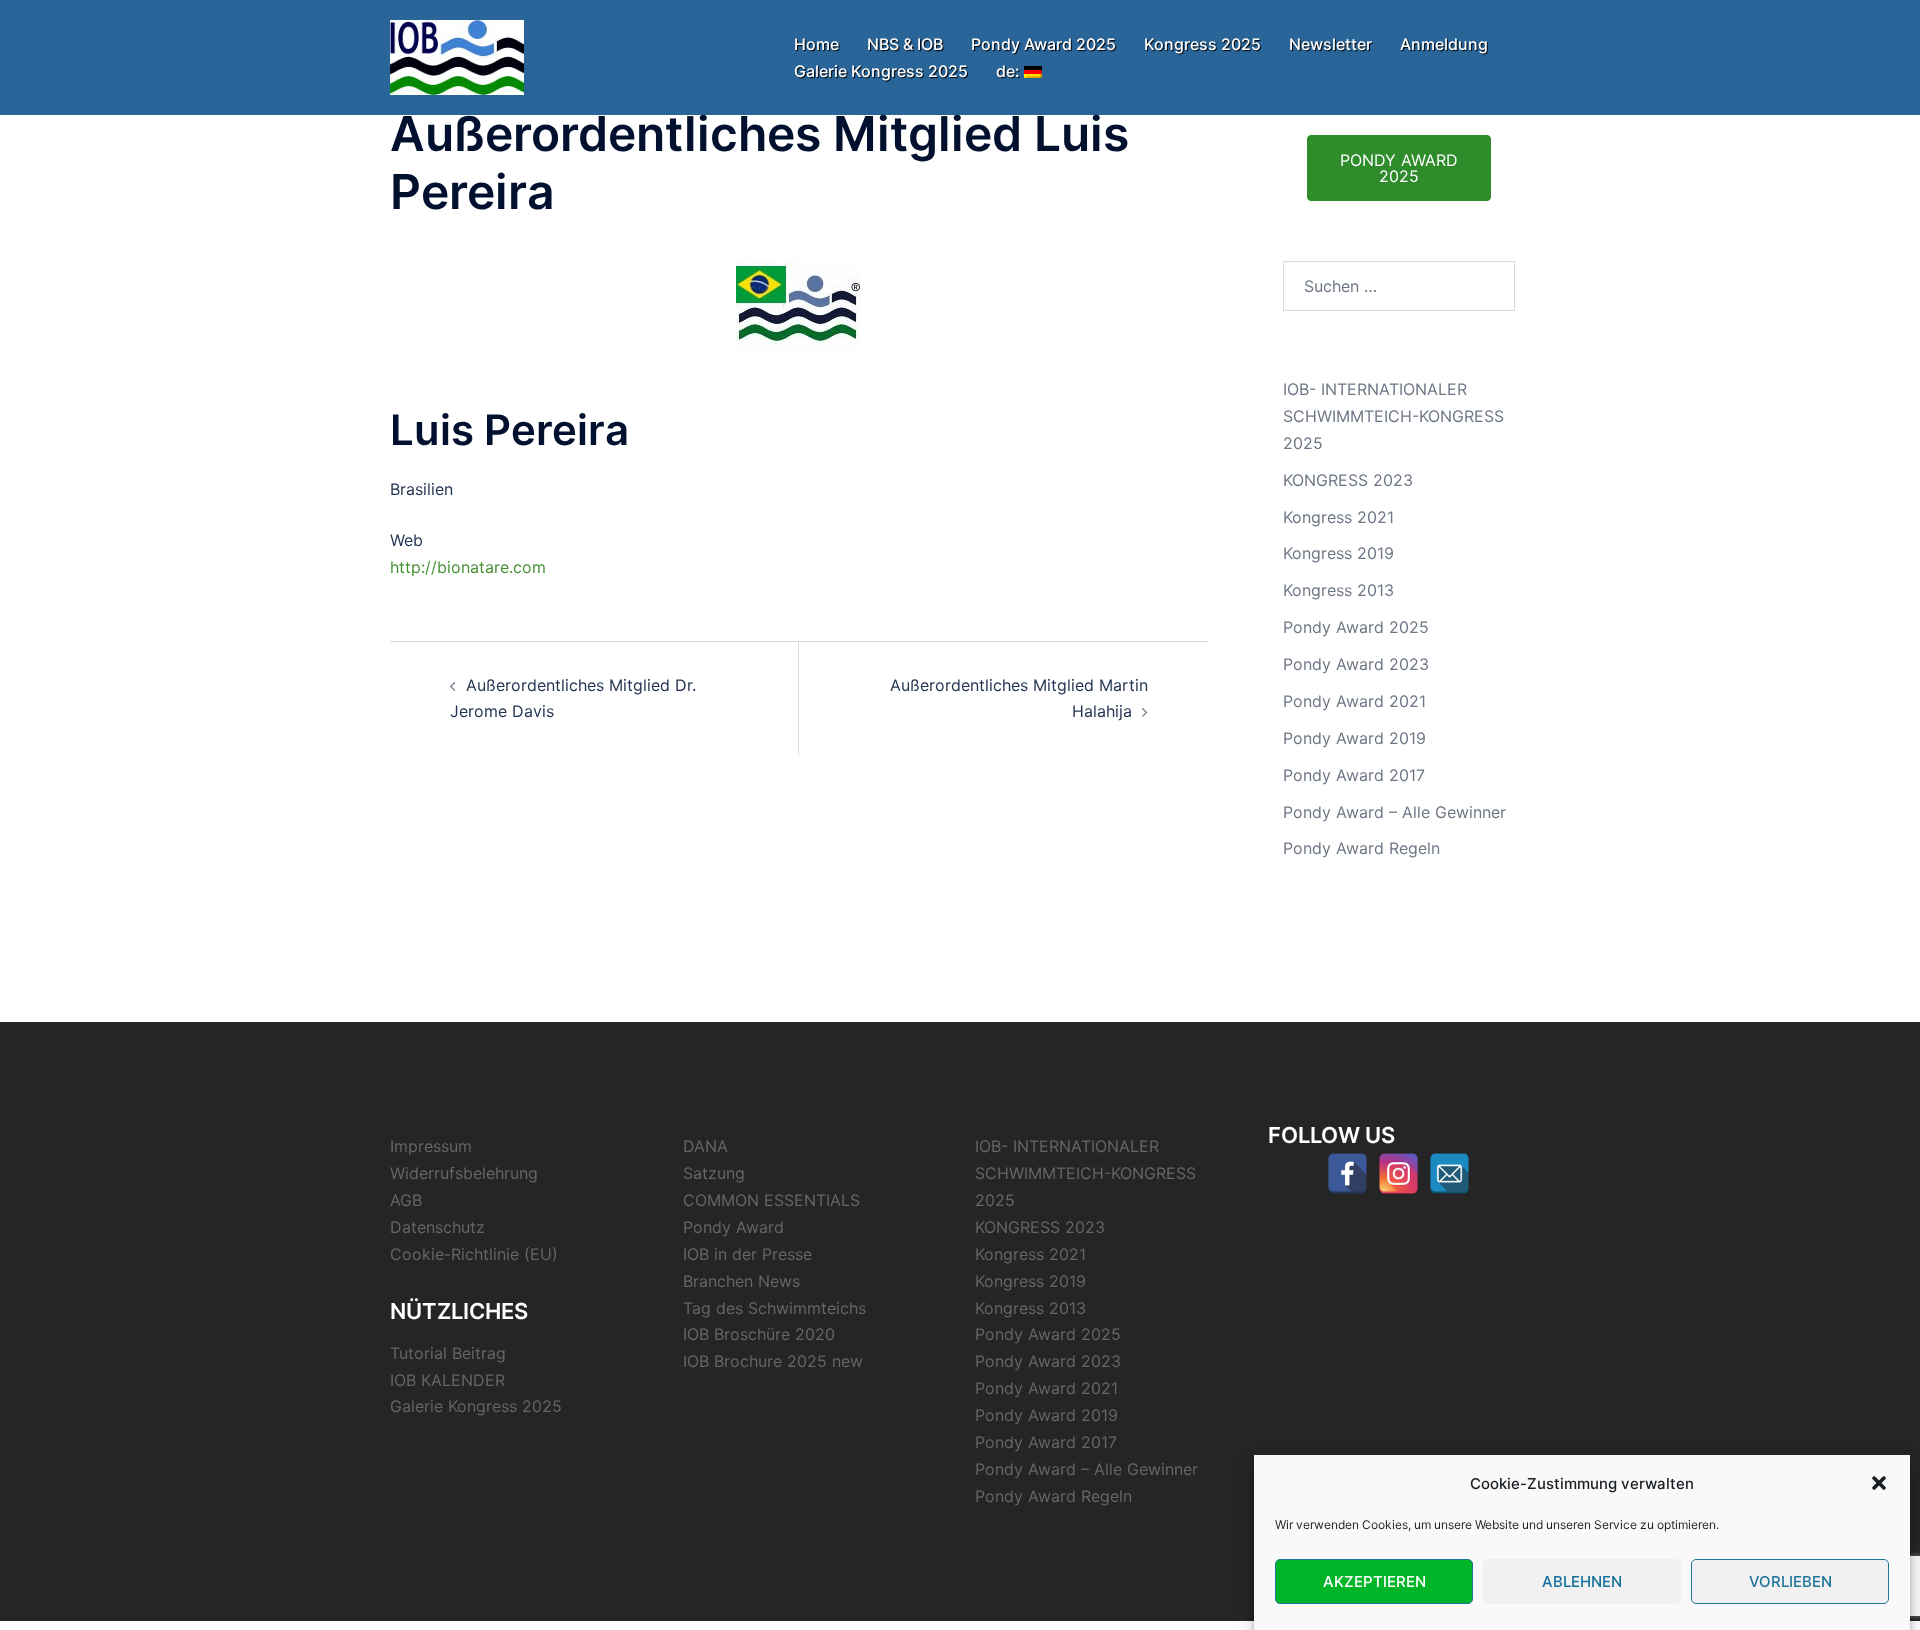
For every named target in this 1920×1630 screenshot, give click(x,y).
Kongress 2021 (1338, 517)
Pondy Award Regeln (1361, 848)
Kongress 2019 (1338, 553)
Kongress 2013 (1338, 590)
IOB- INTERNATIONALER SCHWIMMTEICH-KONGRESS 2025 (1393, 416)
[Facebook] (1347, 1173)
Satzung (714, 1173)
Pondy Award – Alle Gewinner (1394, 812)
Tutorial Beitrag (448, 1353)
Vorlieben (1790, 1581)
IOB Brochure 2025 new (773, 1361)
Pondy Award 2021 (1354, 701)
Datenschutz (437, 1227)
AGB (406, 1200)
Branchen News (741, 1281)
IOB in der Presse (747, 1254)
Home (816, 44)
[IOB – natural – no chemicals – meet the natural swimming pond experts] (457, 56)
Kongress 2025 (1202, 44)
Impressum (431, 1146)
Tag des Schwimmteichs (774, 1308)
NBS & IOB (905, 44)
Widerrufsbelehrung (464, 1173)
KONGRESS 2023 (1348, 480)
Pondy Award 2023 (1356, 664)
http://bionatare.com (468, 567)
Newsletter (1330, 44)
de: (1010, 71)
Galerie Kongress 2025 (881, 71)
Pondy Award (733, 1227)
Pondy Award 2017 (1354, 775)
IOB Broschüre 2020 (759, 1334)
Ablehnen (1582, 1581)
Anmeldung (1444, 44)
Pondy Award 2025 (1043, 44)
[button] (1879, 1483)
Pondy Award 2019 (1354, 738)
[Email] (1449, 1173)
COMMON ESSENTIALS (771, 1200)
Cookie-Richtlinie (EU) (474, 1254)
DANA (705, 1146)
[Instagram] (1398, 1173)
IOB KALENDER (447, 1380)
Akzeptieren (1374, 1581)
